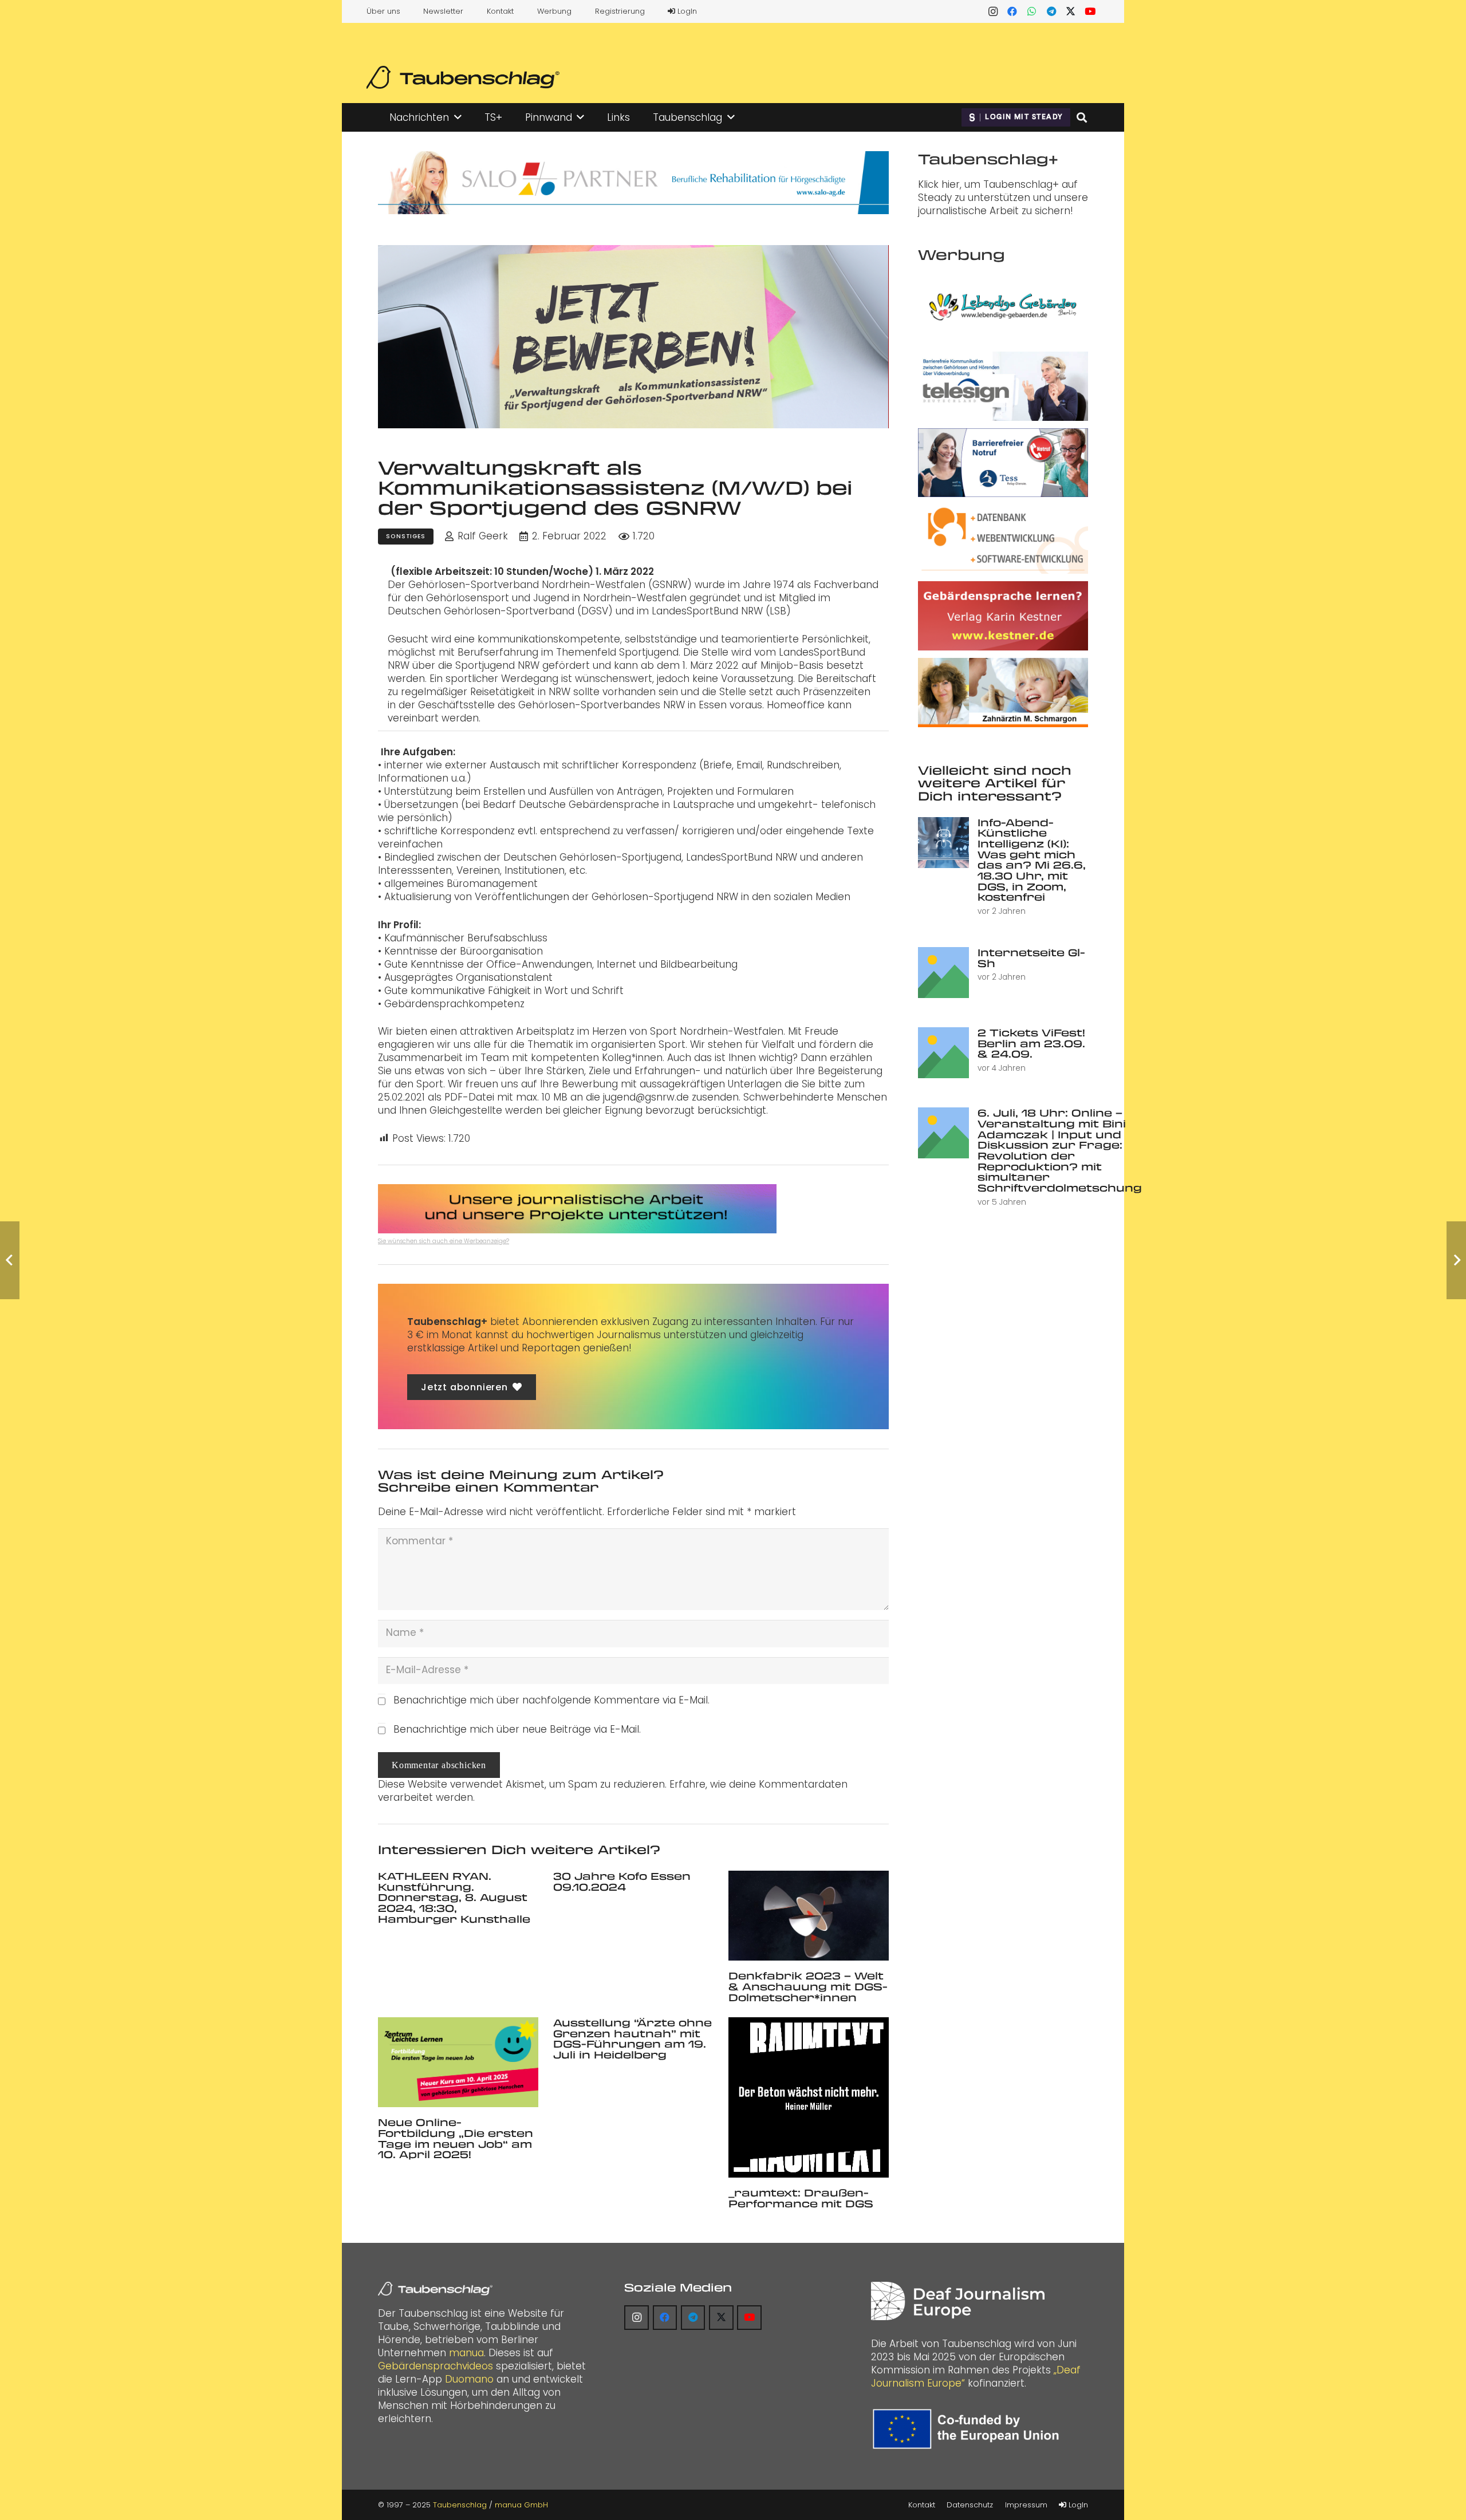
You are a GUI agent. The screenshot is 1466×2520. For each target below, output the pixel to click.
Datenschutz (970, 2505)
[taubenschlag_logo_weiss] (435, 2289)
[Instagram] (993, 11)
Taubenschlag (460, 2505)
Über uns (383, 11)
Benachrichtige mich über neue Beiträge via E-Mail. (517, 1729)
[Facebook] (1012, 11)
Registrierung (620, 11)
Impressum (1026, 2505)
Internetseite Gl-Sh (1031, 958)
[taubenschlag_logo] (463, 77)
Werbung (554, 11)
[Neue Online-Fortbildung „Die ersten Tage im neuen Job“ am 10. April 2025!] (458, 2062)
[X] (1071, 11)
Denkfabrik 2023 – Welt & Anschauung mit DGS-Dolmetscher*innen (808, 1986)
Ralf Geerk (483, 536)
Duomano (469, 2379)
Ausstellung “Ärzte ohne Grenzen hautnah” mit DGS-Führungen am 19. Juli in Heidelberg (632, 2038)
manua (466, 2353)
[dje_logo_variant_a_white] (958, 2301)
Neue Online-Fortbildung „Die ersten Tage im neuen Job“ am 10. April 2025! (456, 2138)
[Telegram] (1051, 11)
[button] (458, 117)
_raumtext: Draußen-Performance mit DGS (801, 2198)
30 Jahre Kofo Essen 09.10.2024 (622, 1881)
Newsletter (443, 11)
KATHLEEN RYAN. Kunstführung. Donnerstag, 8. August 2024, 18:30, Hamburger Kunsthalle (454, 1897)
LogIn (686, 11)
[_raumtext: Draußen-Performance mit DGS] (809, 2097)
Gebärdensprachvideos (436, 2366)
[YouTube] (1090, 11)
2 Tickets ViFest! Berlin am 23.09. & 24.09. (1031, 1043)
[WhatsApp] (1032, 11)
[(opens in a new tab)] (809, 1916)
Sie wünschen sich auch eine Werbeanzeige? (444, 1241)
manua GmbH (521, 2505)
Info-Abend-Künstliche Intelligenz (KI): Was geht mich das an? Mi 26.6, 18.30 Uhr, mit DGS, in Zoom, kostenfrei (1032, 860)
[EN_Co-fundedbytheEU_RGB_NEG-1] (969, 2429)
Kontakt (500, 11)
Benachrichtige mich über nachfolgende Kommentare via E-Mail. (551, 1700)
